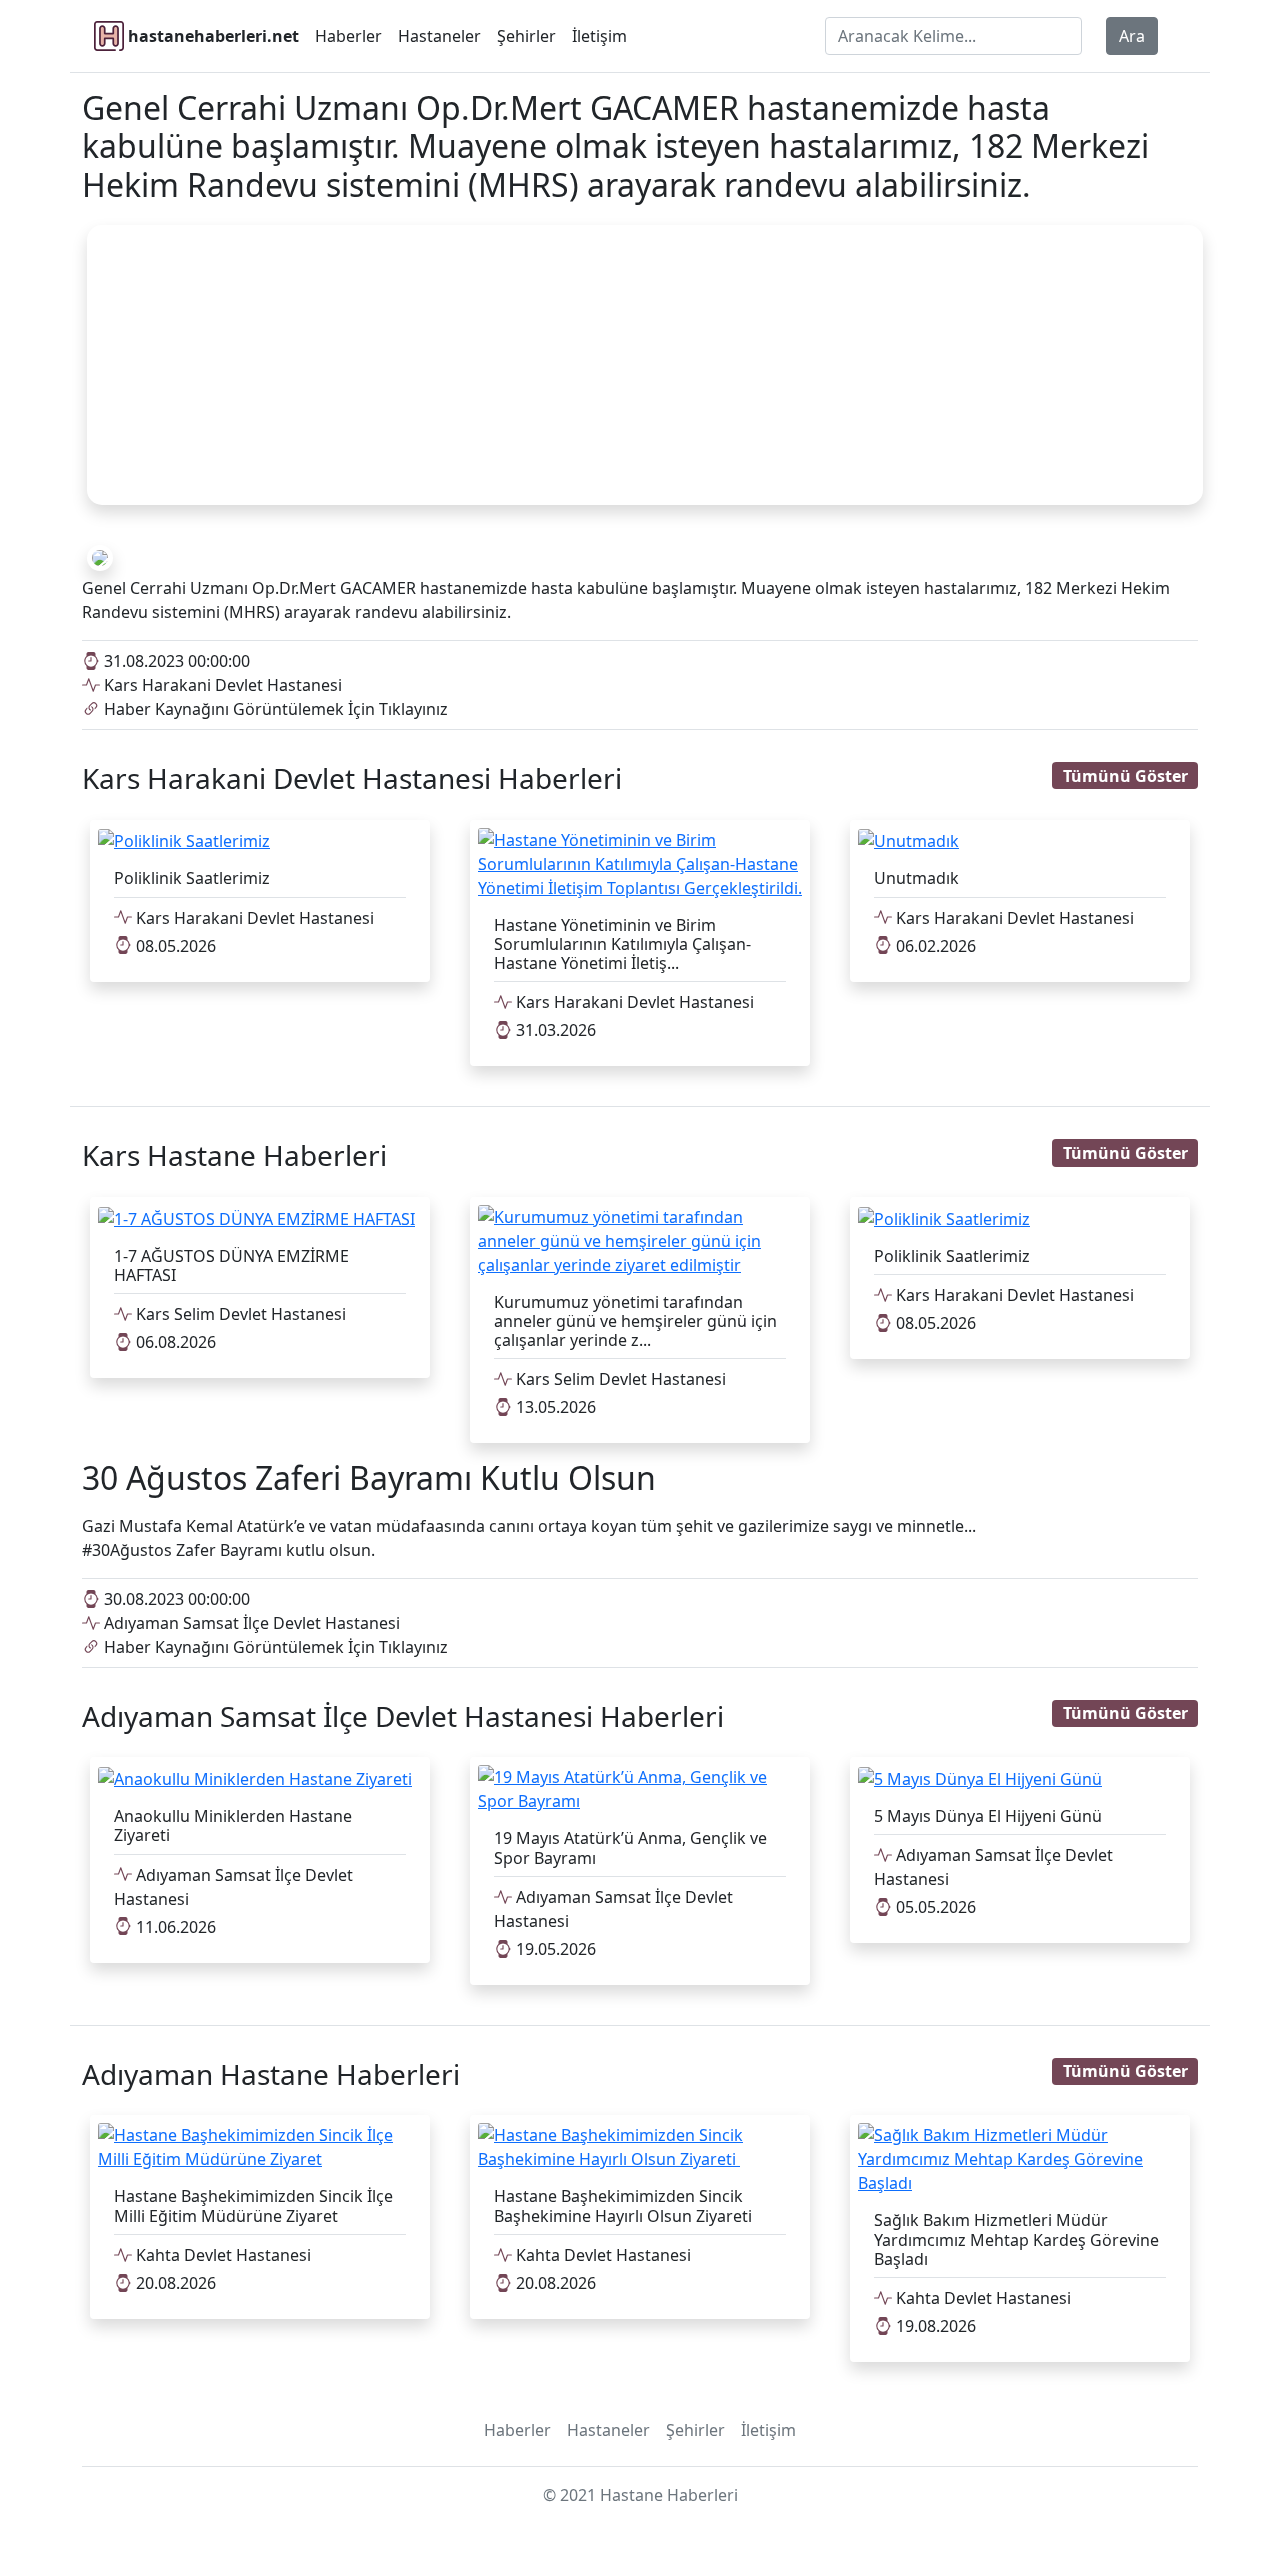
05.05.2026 (934, 1907)
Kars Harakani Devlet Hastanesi (221, 685)
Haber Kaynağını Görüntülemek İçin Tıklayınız (274, 709)
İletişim (599, 36)
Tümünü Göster (1125, 776)
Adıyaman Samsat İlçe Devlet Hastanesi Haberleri (403, 1716)
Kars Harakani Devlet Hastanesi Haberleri (352, 778)
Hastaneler (439, 36)
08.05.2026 (174, 946)
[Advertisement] (645, 365)
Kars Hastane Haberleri (234, 1155)
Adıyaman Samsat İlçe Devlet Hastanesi (250, 1623)
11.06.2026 (174, 1927)
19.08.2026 (934, 2326)
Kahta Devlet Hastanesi (221, 2255)
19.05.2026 (554, 1949)
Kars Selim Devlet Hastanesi (239, 1314)
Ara (1132, 36)
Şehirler (526, 36)
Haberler (348, 36)
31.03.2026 (554, 1030)
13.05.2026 (554, 1407)
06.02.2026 (934, 946)
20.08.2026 (174, 2283)
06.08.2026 (174, 1342)
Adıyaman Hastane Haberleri (271, 2074)
